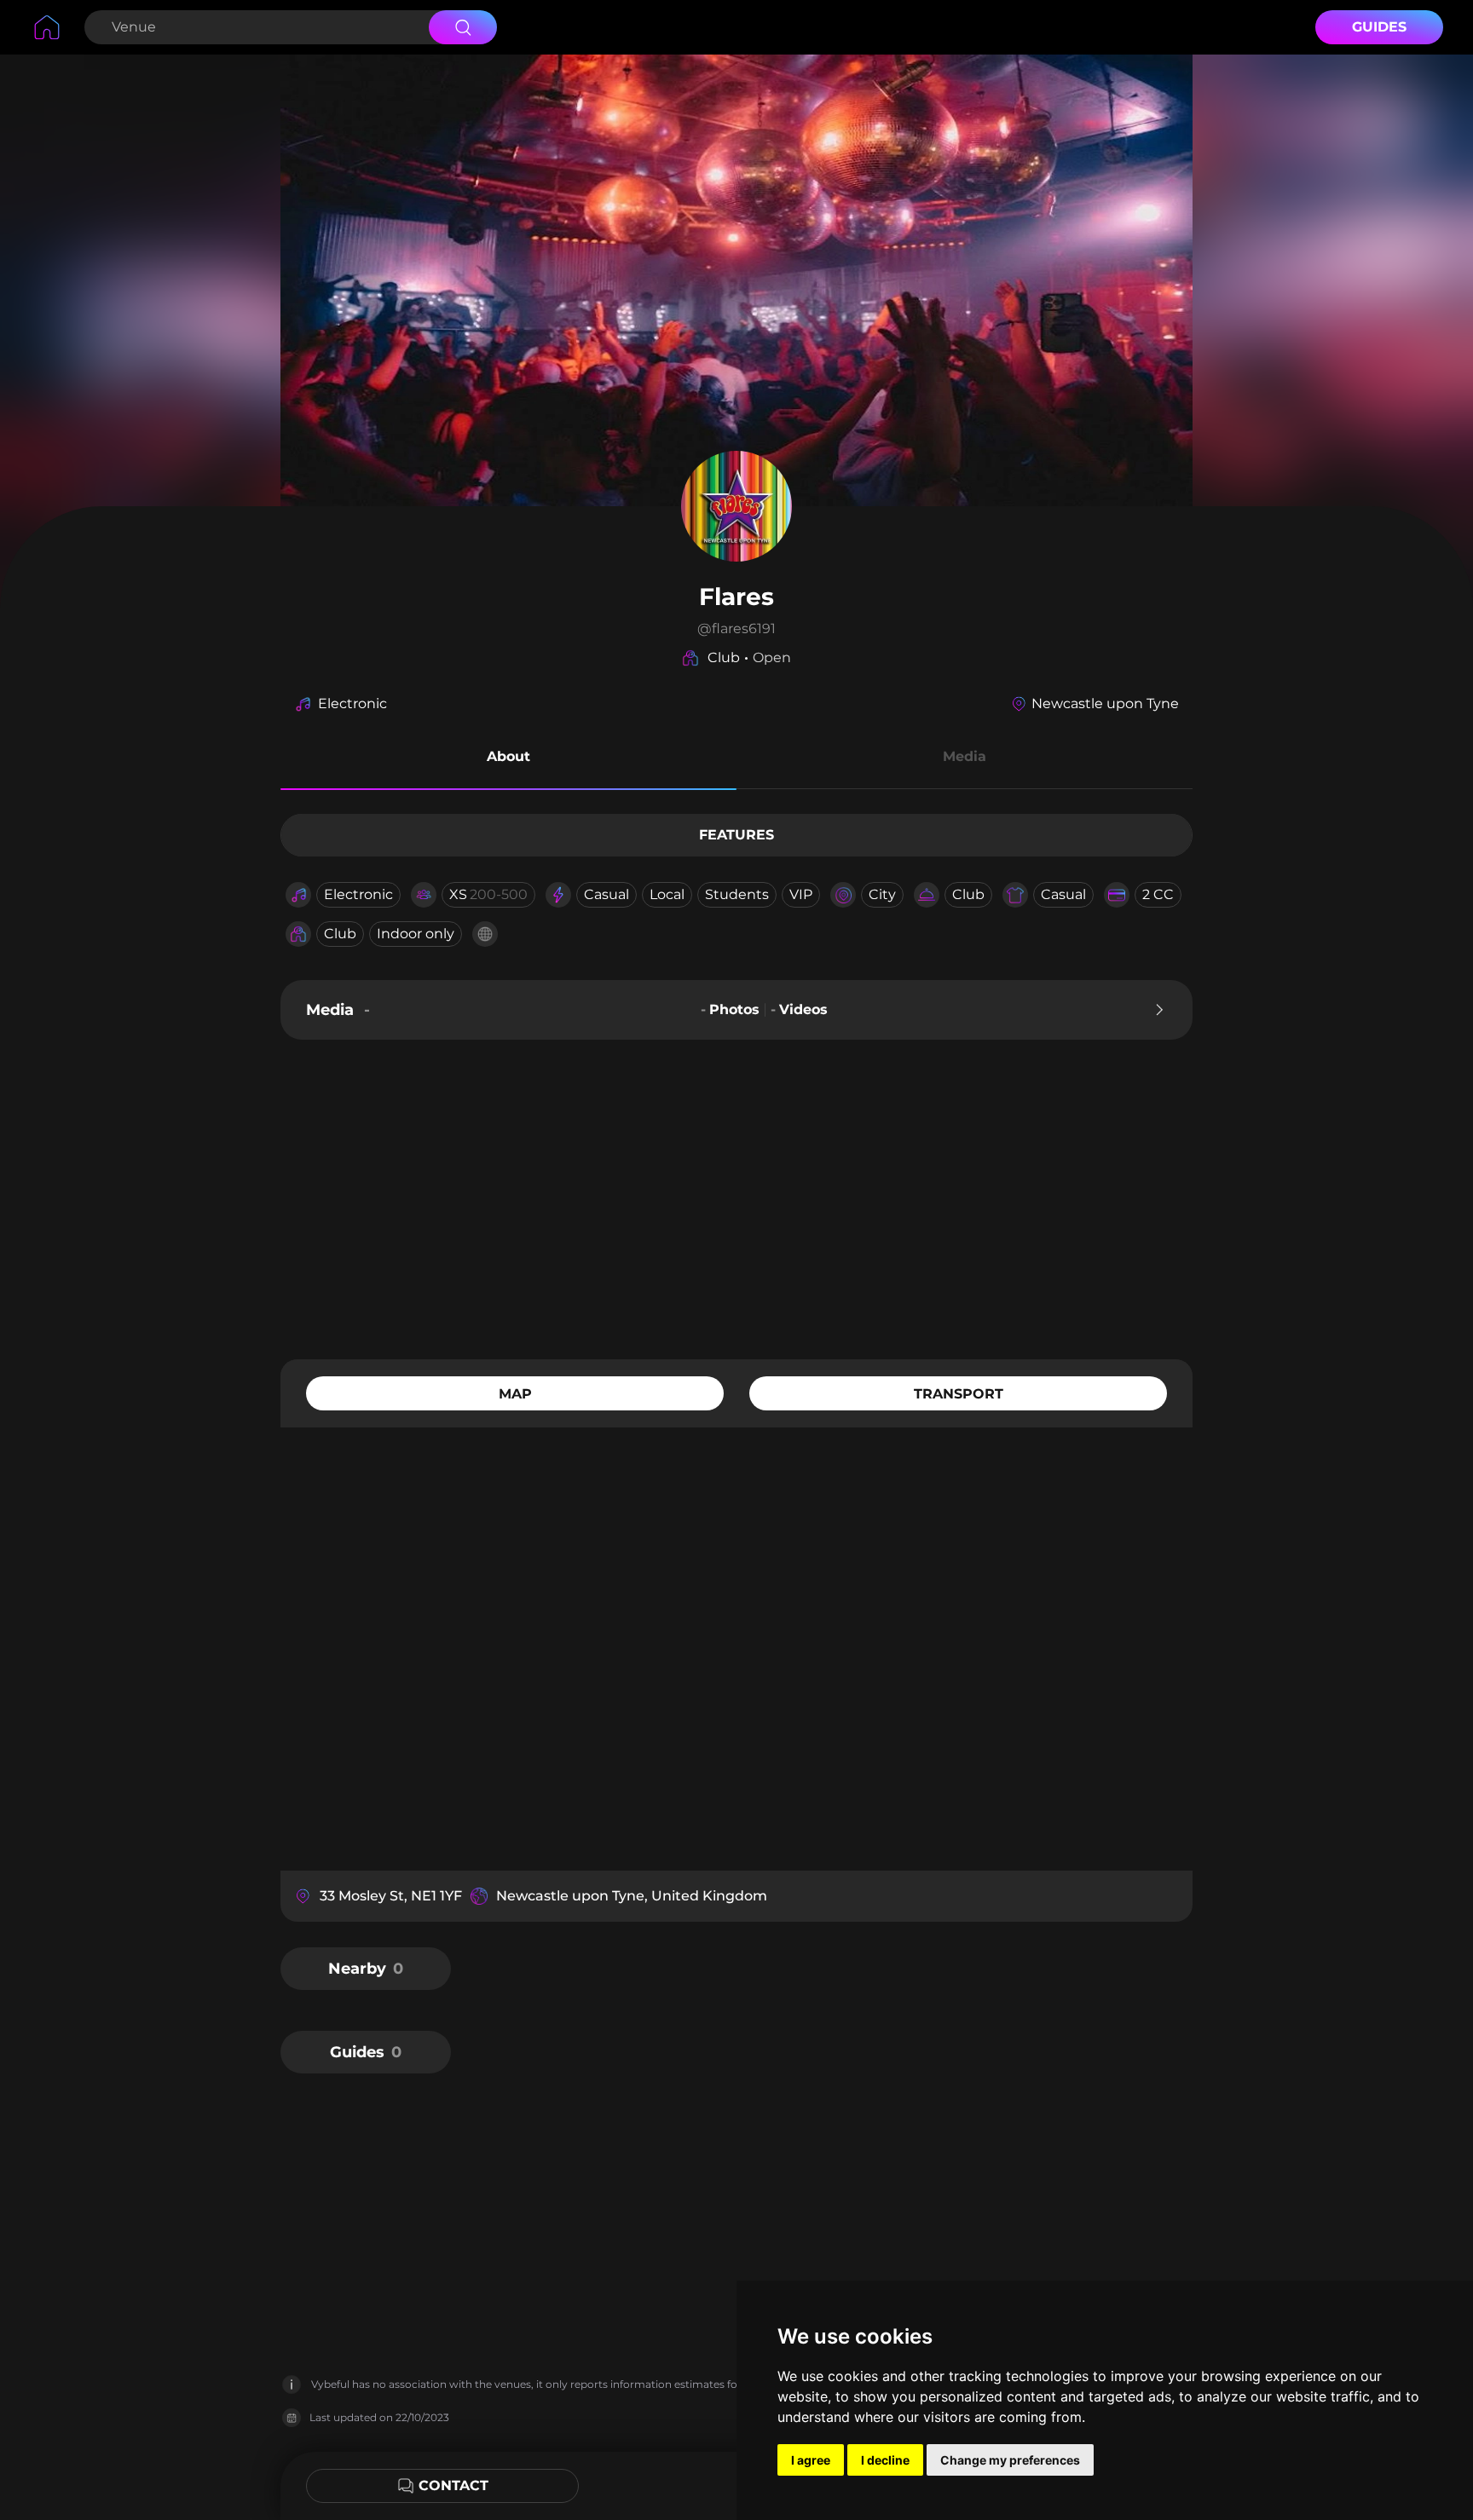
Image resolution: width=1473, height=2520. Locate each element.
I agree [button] (811, 2460)
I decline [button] (885, 2460)
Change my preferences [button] (1010, 2460)
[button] (508, 759)
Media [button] (965, 756)
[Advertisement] (736, 1197)
